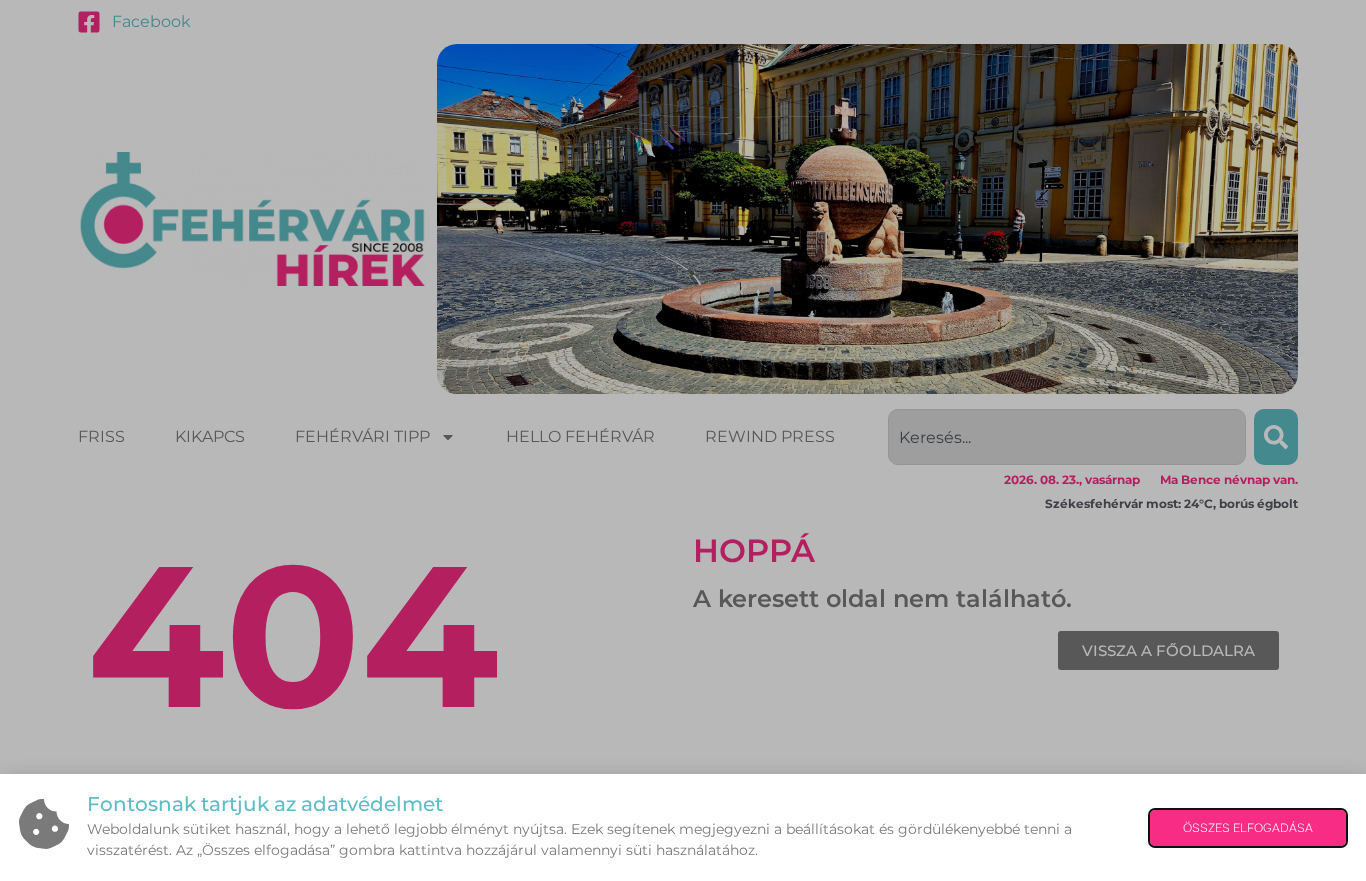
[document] (683, 440)
